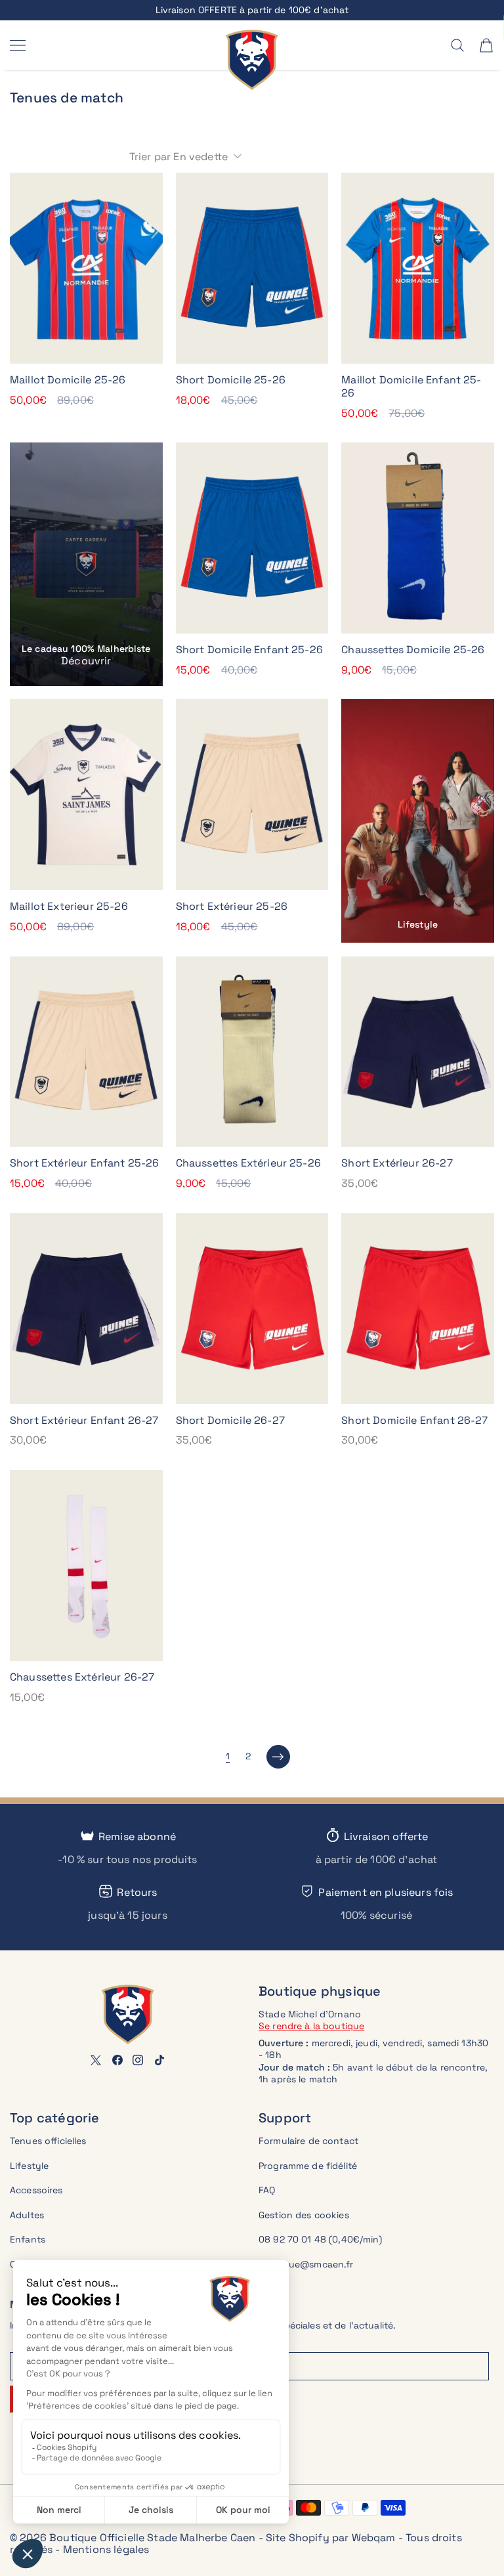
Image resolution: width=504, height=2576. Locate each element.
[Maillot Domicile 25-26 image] (86, 268)
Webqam (374, 2538)
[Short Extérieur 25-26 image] (252, 795)
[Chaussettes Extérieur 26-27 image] (86, 1565)
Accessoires (36, 2190)
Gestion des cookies (304, 2215)
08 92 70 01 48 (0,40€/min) (321, 2239)
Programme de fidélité (308, 2166)
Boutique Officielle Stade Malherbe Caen (152, 2538)
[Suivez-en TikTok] (159, 2060)
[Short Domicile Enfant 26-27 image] (418, 1309)
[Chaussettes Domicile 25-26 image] (418, 538)
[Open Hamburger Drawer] (18, 45)
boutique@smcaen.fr (306, 2264)
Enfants (28, 2239)
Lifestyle (29, 2166)
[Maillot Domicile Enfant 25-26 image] (418, 268)
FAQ (267, 2190)
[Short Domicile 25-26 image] (252, 268)
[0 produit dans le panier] (486, 45)
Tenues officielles (48, 2141)
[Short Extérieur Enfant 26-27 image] (86, 1309)
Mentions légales (106, 2549)
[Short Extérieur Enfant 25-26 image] (86, 1052)
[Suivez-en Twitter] (96, 2060)
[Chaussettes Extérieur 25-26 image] (252, 1052)
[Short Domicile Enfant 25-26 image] (252, 538)
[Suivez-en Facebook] (117, 2060)
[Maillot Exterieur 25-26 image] (86, 795)
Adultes (27, 2215)
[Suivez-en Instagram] (138, 2060)
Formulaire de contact (308, 2141)
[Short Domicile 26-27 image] (252, 1309)
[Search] (457, 45)
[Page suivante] (278, 1757)
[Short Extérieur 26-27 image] (418, 1052)
